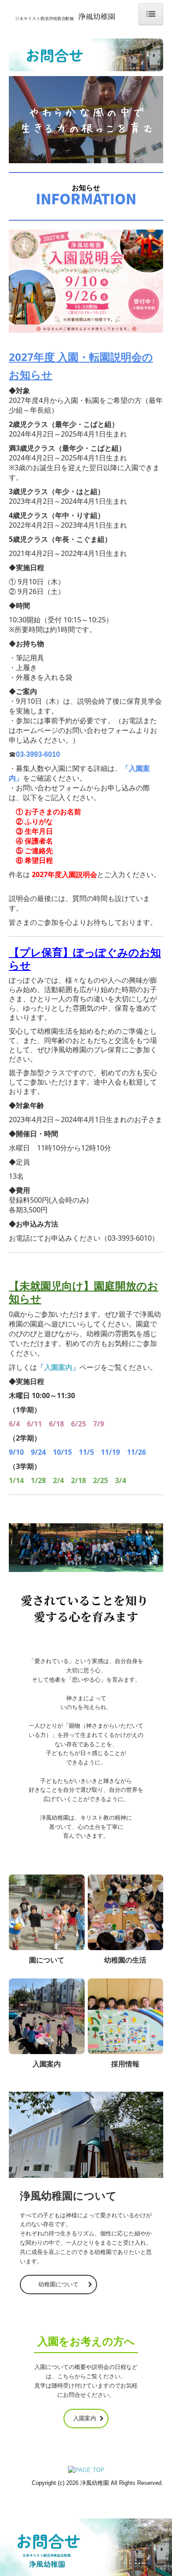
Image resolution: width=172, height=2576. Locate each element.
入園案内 (58, 1367)
